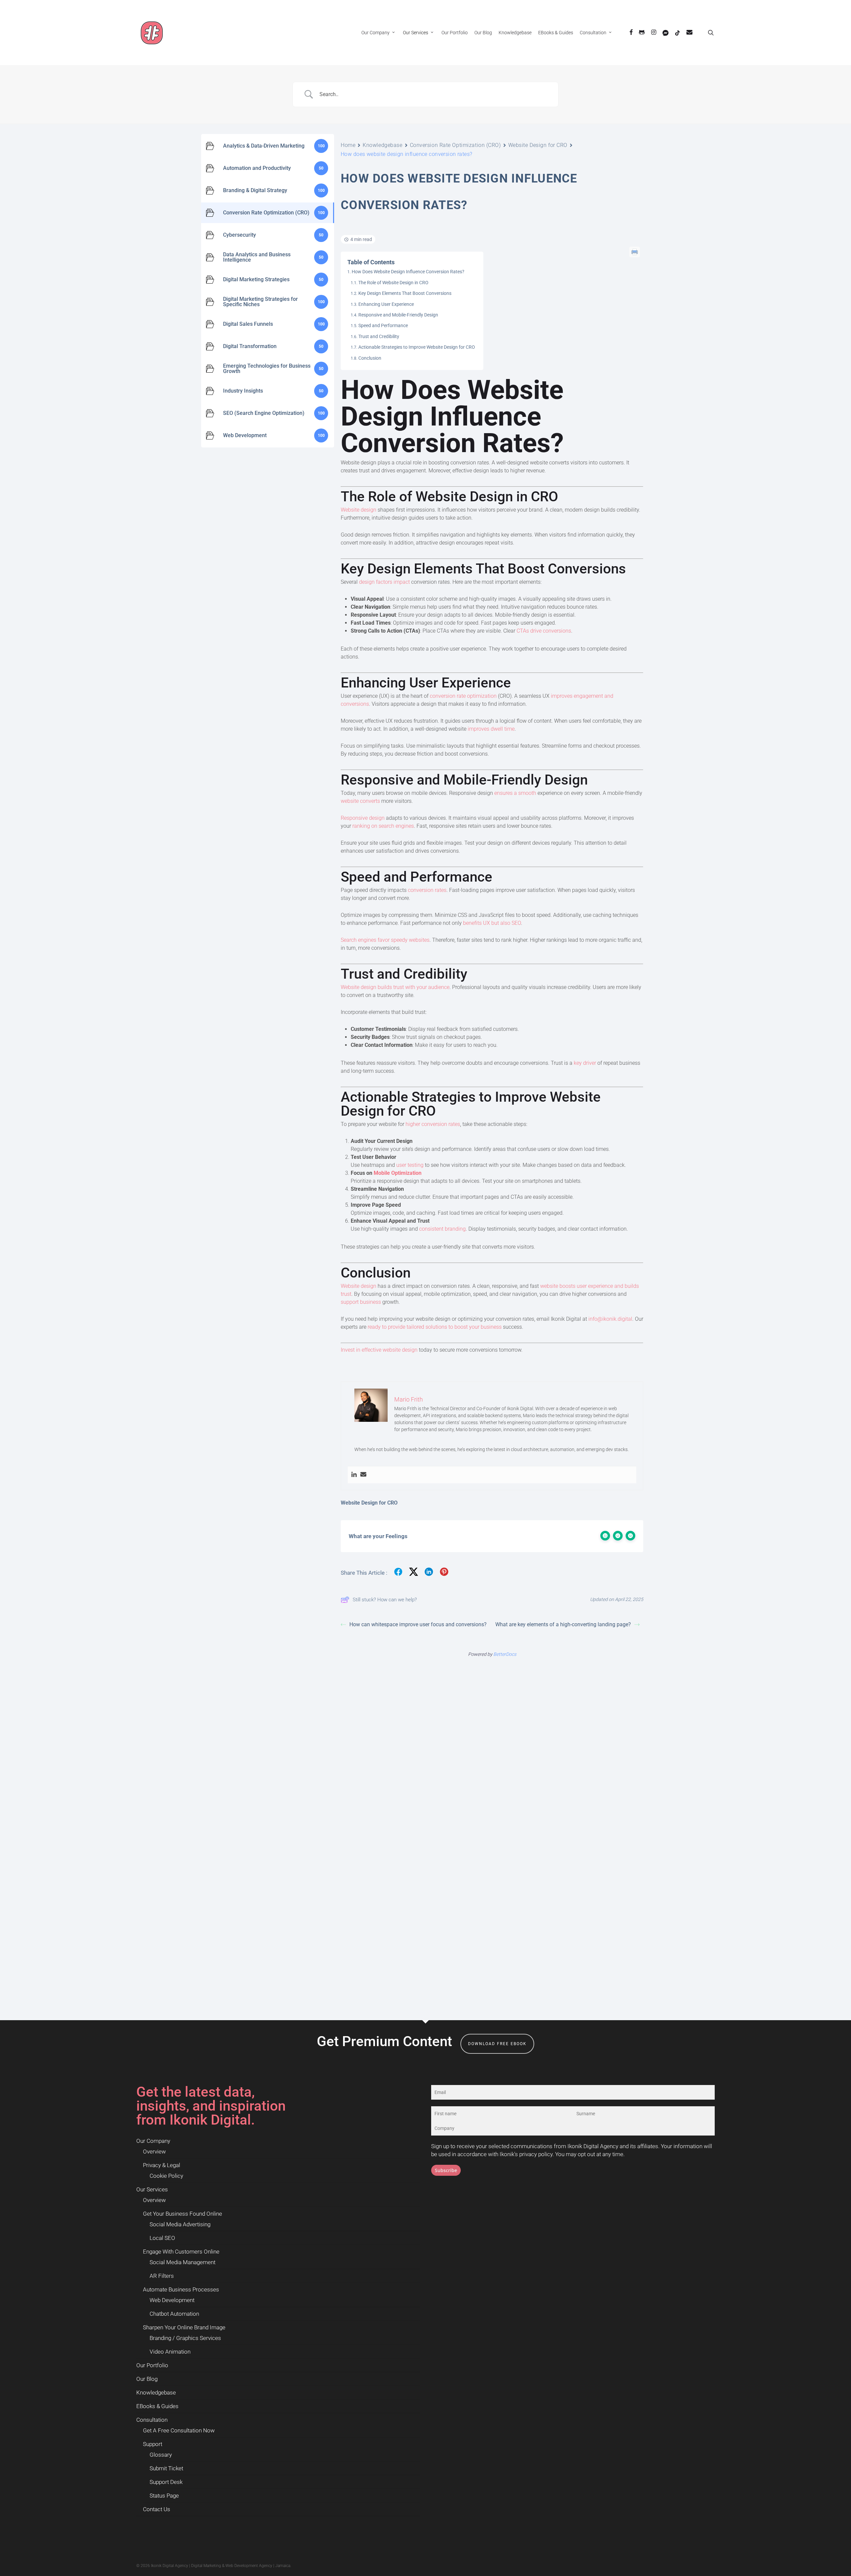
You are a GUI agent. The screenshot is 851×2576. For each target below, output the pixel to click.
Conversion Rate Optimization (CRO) (455, 145)
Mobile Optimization (398, 1173)
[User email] (363, 1475)
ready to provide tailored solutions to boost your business (435, 1327)
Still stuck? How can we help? (385, 1600)
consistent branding (442, 1229)
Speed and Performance (383, 325)
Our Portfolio (152, 2365)
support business (361, 1302)
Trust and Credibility (379, 336)
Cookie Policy (166, 2176)
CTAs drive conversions (544, 631)
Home (348, 145)
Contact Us (157, 2509)
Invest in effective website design (379, 1350)
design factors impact (384, 582)
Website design (359, 510)
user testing (410, 1165)
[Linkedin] (354, 1475)
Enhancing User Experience (386, 304)
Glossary (161, 2455)
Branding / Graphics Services (185, 2338)
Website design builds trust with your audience (395, 987)
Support (153, 2444)
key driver (585, 1063)
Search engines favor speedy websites (385, 940)
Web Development (172, 2300)
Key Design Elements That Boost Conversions (405, 293)
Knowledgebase (382, 145)
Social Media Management (182, 2262)
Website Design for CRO (538, 145)
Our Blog (147, 2379)
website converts (360, 801)
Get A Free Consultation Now (179, 2430)
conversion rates (427, 890)
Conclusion (370, 358)
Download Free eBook (497, 2044)
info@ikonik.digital (610, 1319)
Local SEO (162, 2238)
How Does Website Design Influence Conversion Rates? (408, 272)
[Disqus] (492, 1746)
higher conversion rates (433, 1124)
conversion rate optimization (463, 696)
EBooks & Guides (157, 2406)
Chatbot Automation (174, 2314)
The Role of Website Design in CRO (393, 283)
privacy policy (536, 2154)
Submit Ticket (166, 2468)
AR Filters (162, 2276)
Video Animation (170, 2352)
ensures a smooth (515, 793)
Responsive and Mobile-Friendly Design (398, 315)
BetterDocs (505, 1654)
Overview (154, 2151)
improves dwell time (491, 729)
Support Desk (166, 2482)
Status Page (164, 2496)
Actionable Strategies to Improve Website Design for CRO (417, 347)
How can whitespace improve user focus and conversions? (418, 1624)
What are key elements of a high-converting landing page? (563, 1624)
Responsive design (363, 818)
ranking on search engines (383, 826)
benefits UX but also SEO (492, 923)
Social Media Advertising (180, 2224)
